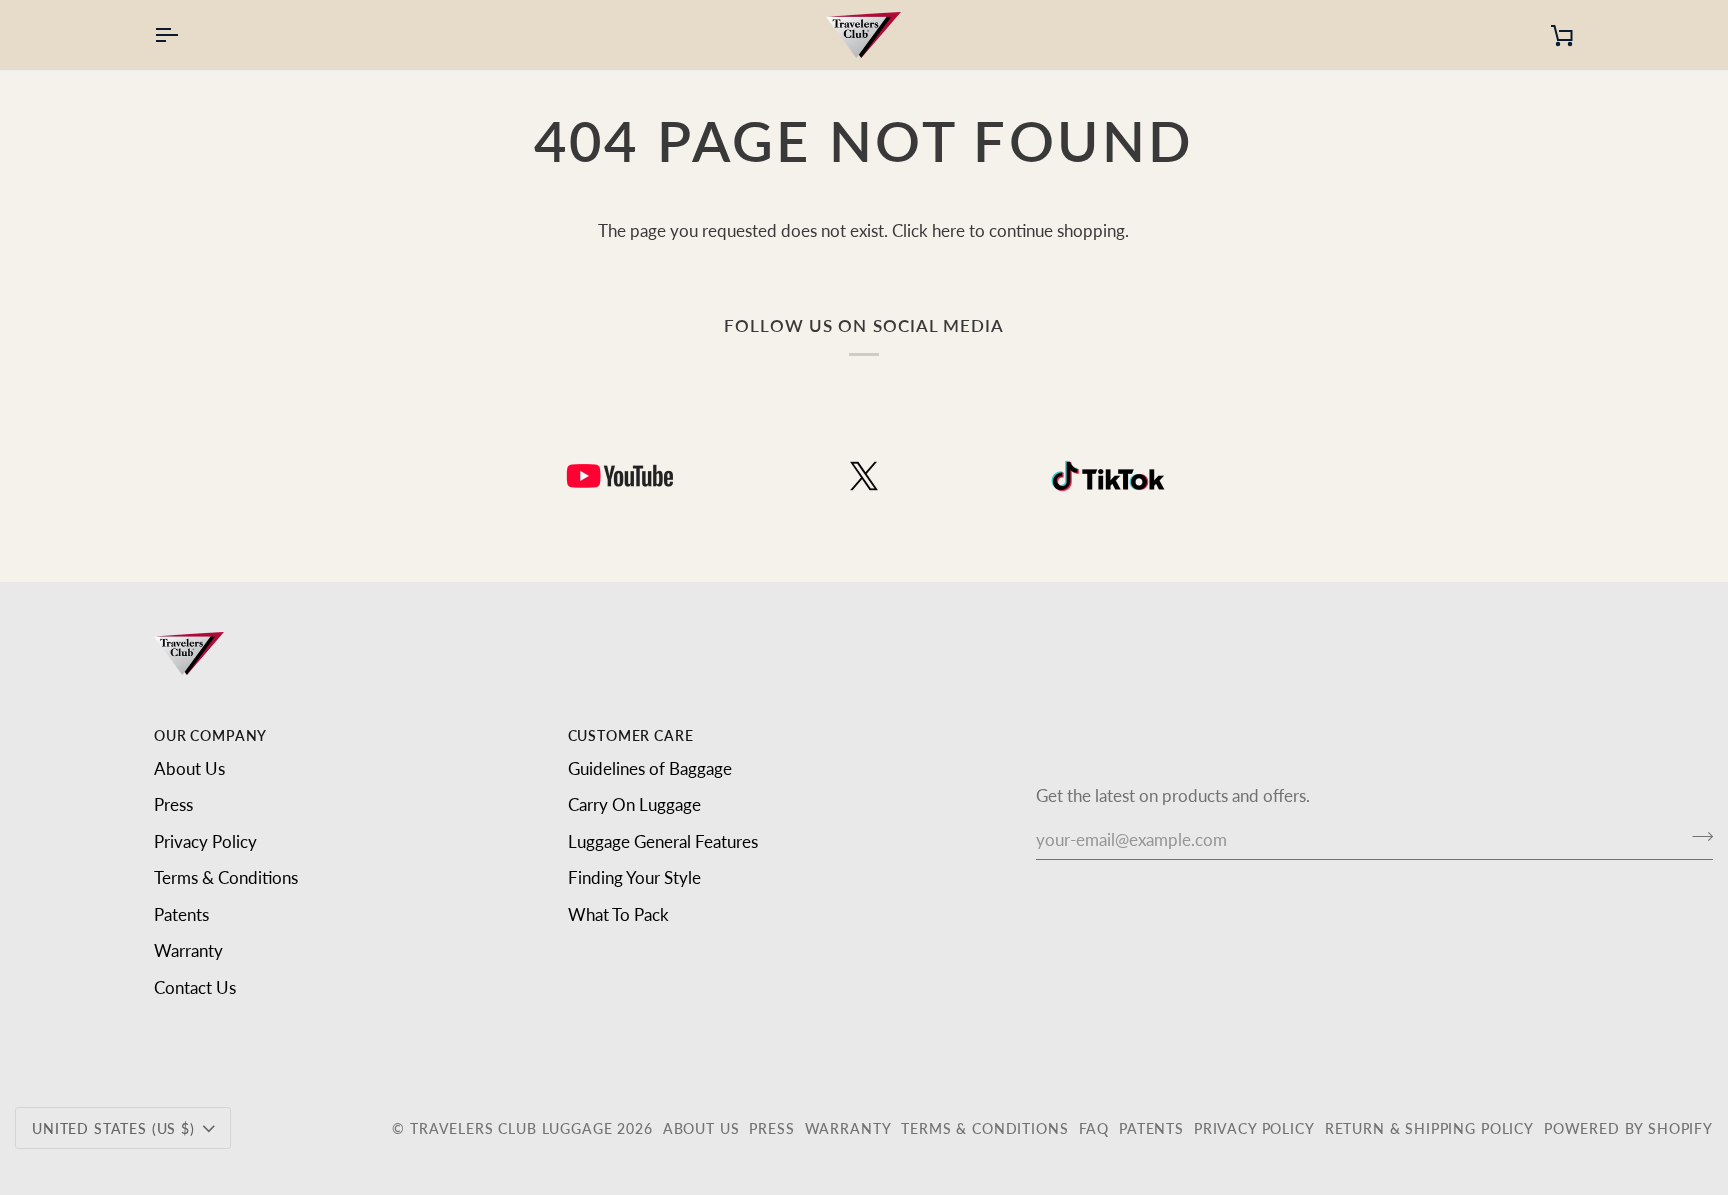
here (948, 230)
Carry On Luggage (634, 804)
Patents (181, 914)
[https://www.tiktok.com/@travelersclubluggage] (1108, 476)
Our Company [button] (210, 735)
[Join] (1696, 837)
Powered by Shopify (1628, 1128)
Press (173, 804)
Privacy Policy (205, 841)
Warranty (188, 950)
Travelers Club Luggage (511, 1128)
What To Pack (618, 914)
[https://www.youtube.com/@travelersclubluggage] (620, 476)
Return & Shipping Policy (1429, 1128)
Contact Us (195, 987)
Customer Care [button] (631, 735)
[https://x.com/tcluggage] (864, 476)
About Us (189, 768)
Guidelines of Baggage (650, 768)
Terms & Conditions (226, 877)
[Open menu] (184, 35)
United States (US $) (113, 1128)
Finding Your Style (634, 877)
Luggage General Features (663, 841)
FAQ (1094, 1128)
